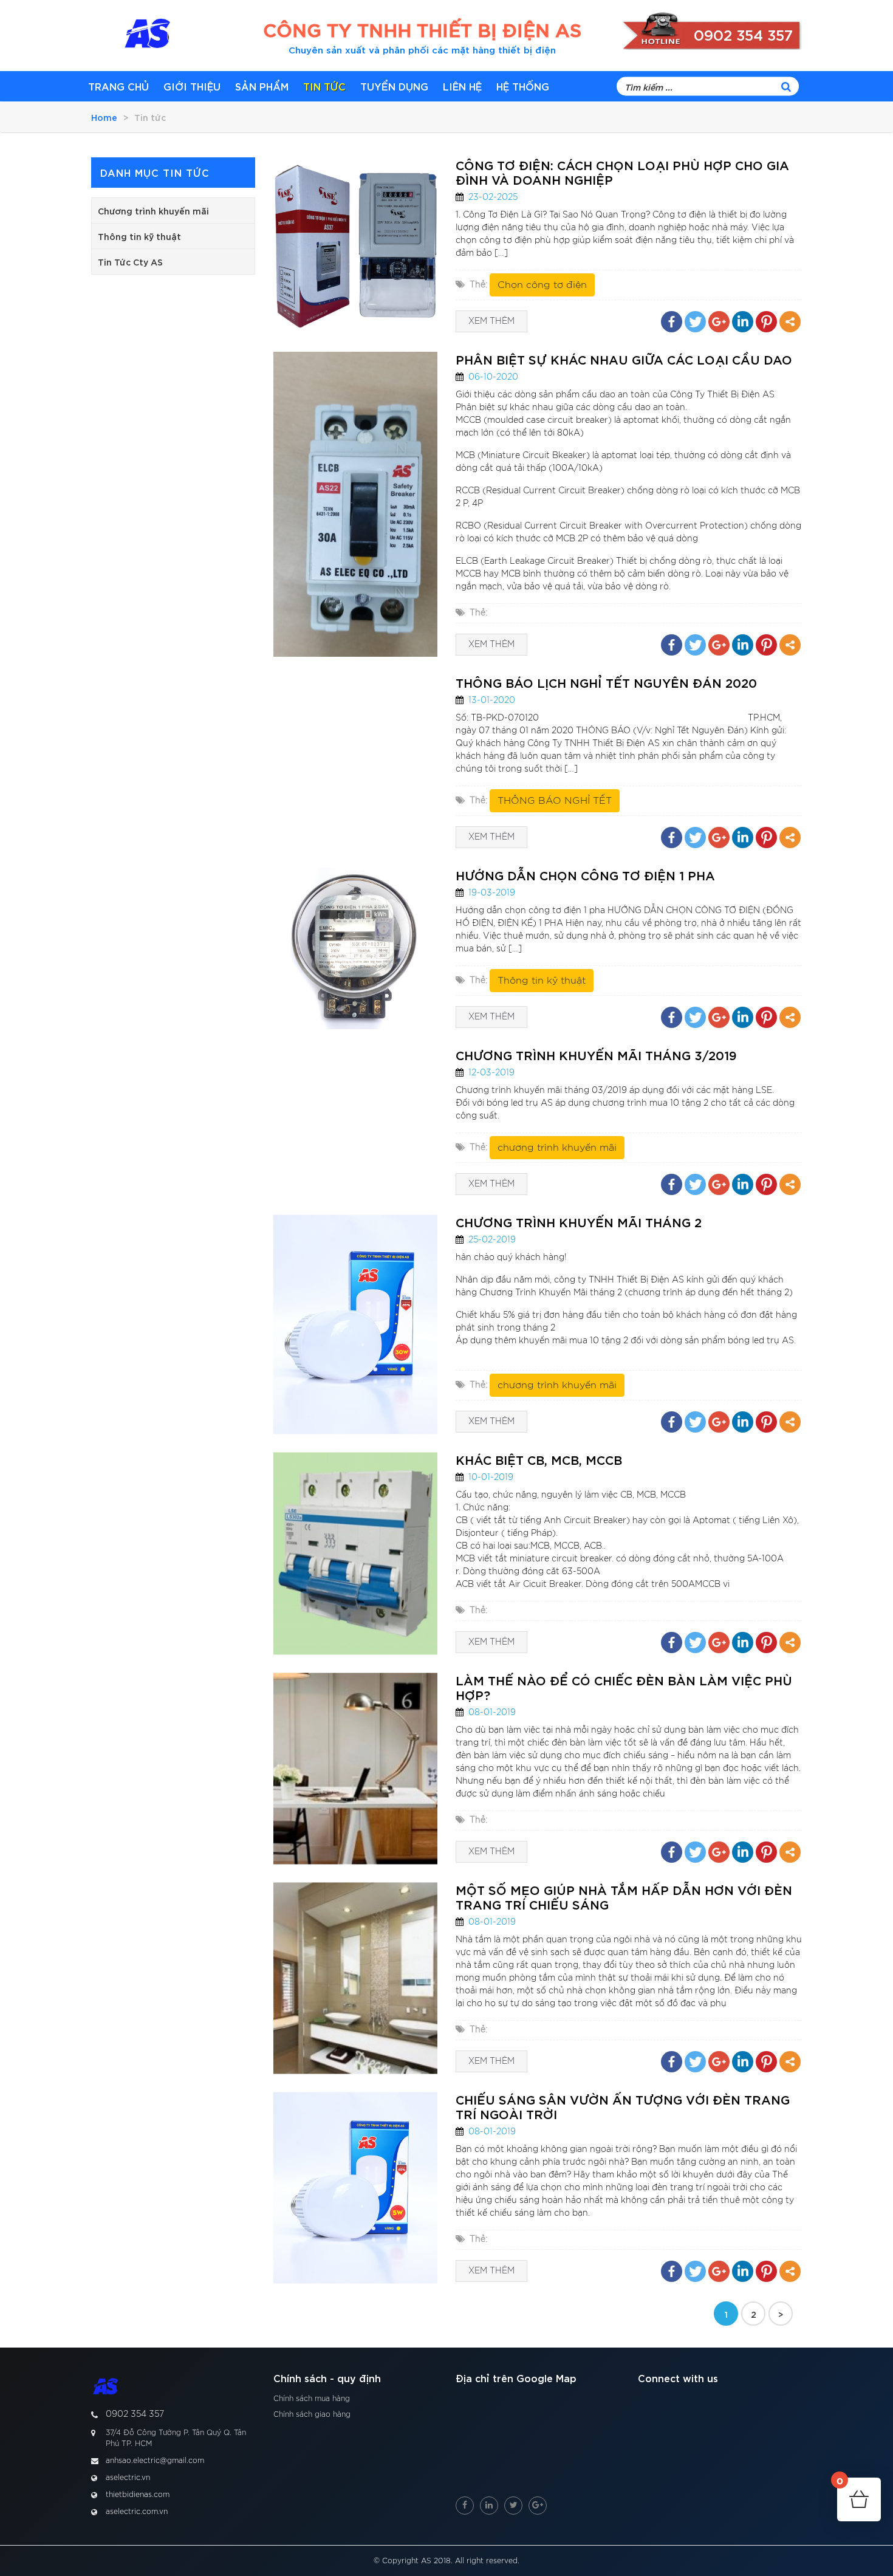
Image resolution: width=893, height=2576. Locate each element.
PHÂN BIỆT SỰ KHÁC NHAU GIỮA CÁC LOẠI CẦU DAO (624, 359)
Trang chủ (118, 86)
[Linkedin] (743, 322)
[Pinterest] (766, 322)
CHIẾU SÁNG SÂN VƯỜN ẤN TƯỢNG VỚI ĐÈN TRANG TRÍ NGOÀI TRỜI (623, 2106)
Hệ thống (523, 86)
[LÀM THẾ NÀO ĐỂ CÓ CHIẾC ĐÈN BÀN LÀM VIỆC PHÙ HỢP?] (355, 1768)
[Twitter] (695, 322)
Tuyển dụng (394, 86)
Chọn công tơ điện (542, 285)
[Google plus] (719, 322)
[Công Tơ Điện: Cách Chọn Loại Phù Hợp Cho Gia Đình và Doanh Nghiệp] (355, 245)
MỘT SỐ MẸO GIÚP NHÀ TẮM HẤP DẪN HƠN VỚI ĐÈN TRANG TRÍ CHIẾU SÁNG (624, 1897)
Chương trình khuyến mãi (153, 211)
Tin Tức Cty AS (130, 262)
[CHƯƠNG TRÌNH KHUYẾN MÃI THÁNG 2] (355, 1324)
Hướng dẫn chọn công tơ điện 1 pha (585, 875)
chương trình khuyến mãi (557, 1148)
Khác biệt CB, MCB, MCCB (539, 1459)
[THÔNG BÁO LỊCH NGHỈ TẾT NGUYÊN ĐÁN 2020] (355, 762)
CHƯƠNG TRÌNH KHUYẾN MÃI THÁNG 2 (579, 1222)
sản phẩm (262, 86)
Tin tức (324, 86)
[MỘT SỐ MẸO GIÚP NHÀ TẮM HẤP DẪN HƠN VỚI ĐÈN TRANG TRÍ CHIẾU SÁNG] (355, 1978)
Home (104, 117)
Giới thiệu (192, 86)
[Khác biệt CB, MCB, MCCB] (355, 1553)
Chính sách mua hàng (312, 2399)
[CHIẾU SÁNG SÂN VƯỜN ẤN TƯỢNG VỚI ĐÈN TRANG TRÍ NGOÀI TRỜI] (355, 2187)
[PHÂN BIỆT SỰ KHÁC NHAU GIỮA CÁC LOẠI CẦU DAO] (355, 504)
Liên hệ (462, 86)
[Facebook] (672, 322)
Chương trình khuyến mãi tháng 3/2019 (596, 1055)
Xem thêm (491, 321)
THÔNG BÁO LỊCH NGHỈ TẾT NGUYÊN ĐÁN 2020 (606, 682)
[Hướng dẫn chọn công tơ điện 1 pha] (355, 948)
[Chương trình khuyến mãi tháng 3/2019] (355, 1122)
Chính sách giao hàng (312, 2414)
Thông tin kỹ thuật (139, 236)
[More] (790, 322)
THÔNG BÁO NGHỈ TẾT (555, 801)
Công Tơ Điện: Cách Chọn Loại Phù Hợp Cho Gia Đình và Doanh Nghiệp (622, 172)
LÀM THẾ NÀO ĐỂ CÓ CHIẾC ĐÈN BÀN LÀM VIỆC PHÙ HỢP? (624, 1687)
